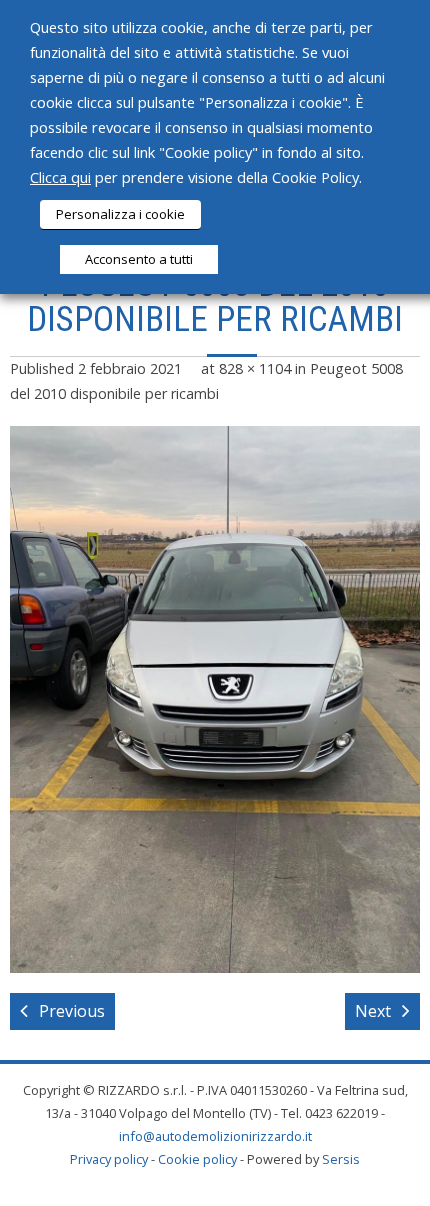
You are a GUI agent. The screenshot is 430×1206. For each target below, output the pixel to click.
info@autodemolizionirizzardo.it (215, 1136)
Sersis (341, 1159)
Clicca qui (60, 177)
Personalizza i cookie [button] (120, 214)
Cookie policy (197, 1159)
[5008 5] (215, 699)
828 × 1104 (255, 368)
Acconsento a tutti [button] (139, 259)
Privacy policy (109, 1159)
